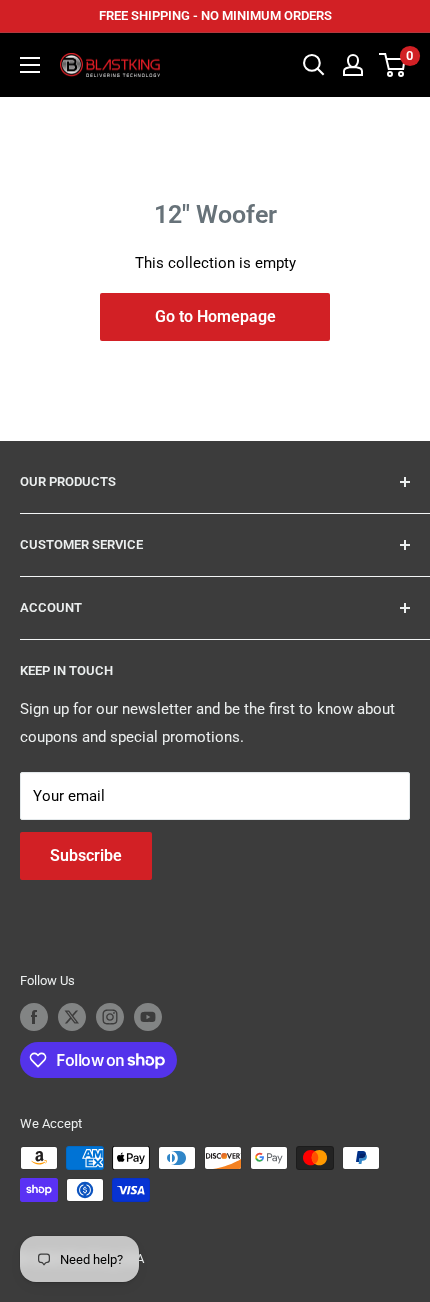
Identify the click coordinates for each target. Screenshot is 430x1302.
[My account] (353, 65)
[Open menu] (30, 65)
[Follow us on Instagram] (110, 1017)
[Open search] (314, 65)
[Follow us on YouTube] (148, 1017)
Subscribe (86, 855)
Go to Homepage (215, 316)
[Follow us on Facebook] (34, 1017)
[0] (393, 65)
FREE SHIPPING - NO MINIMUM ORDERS (215, 15)
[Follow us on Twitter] (72, 1017)
